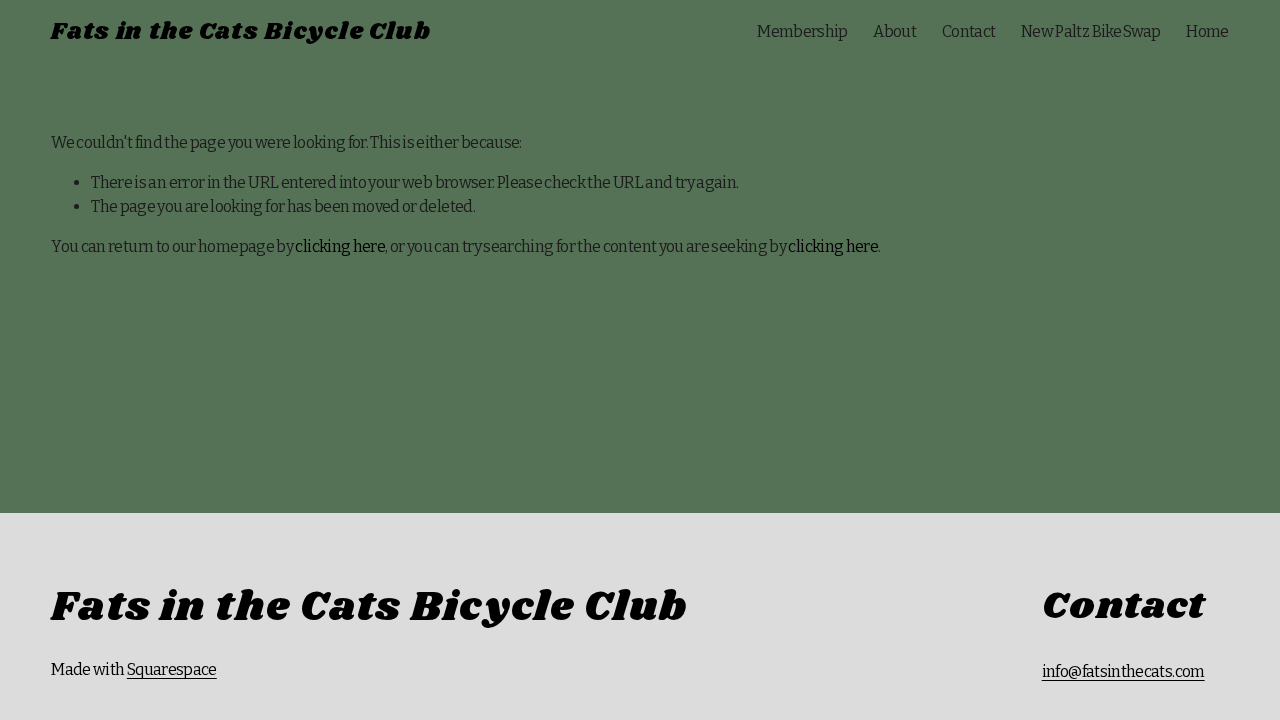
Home (1207, 31)
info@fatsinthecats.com (1123, 671)
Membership (802, 31)
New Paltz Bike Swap (1091, 31)
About (894, 31)
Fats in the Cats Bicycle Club (241, 32)
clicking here (340, 246)
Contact (969, 31)
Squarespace (172, 669)
